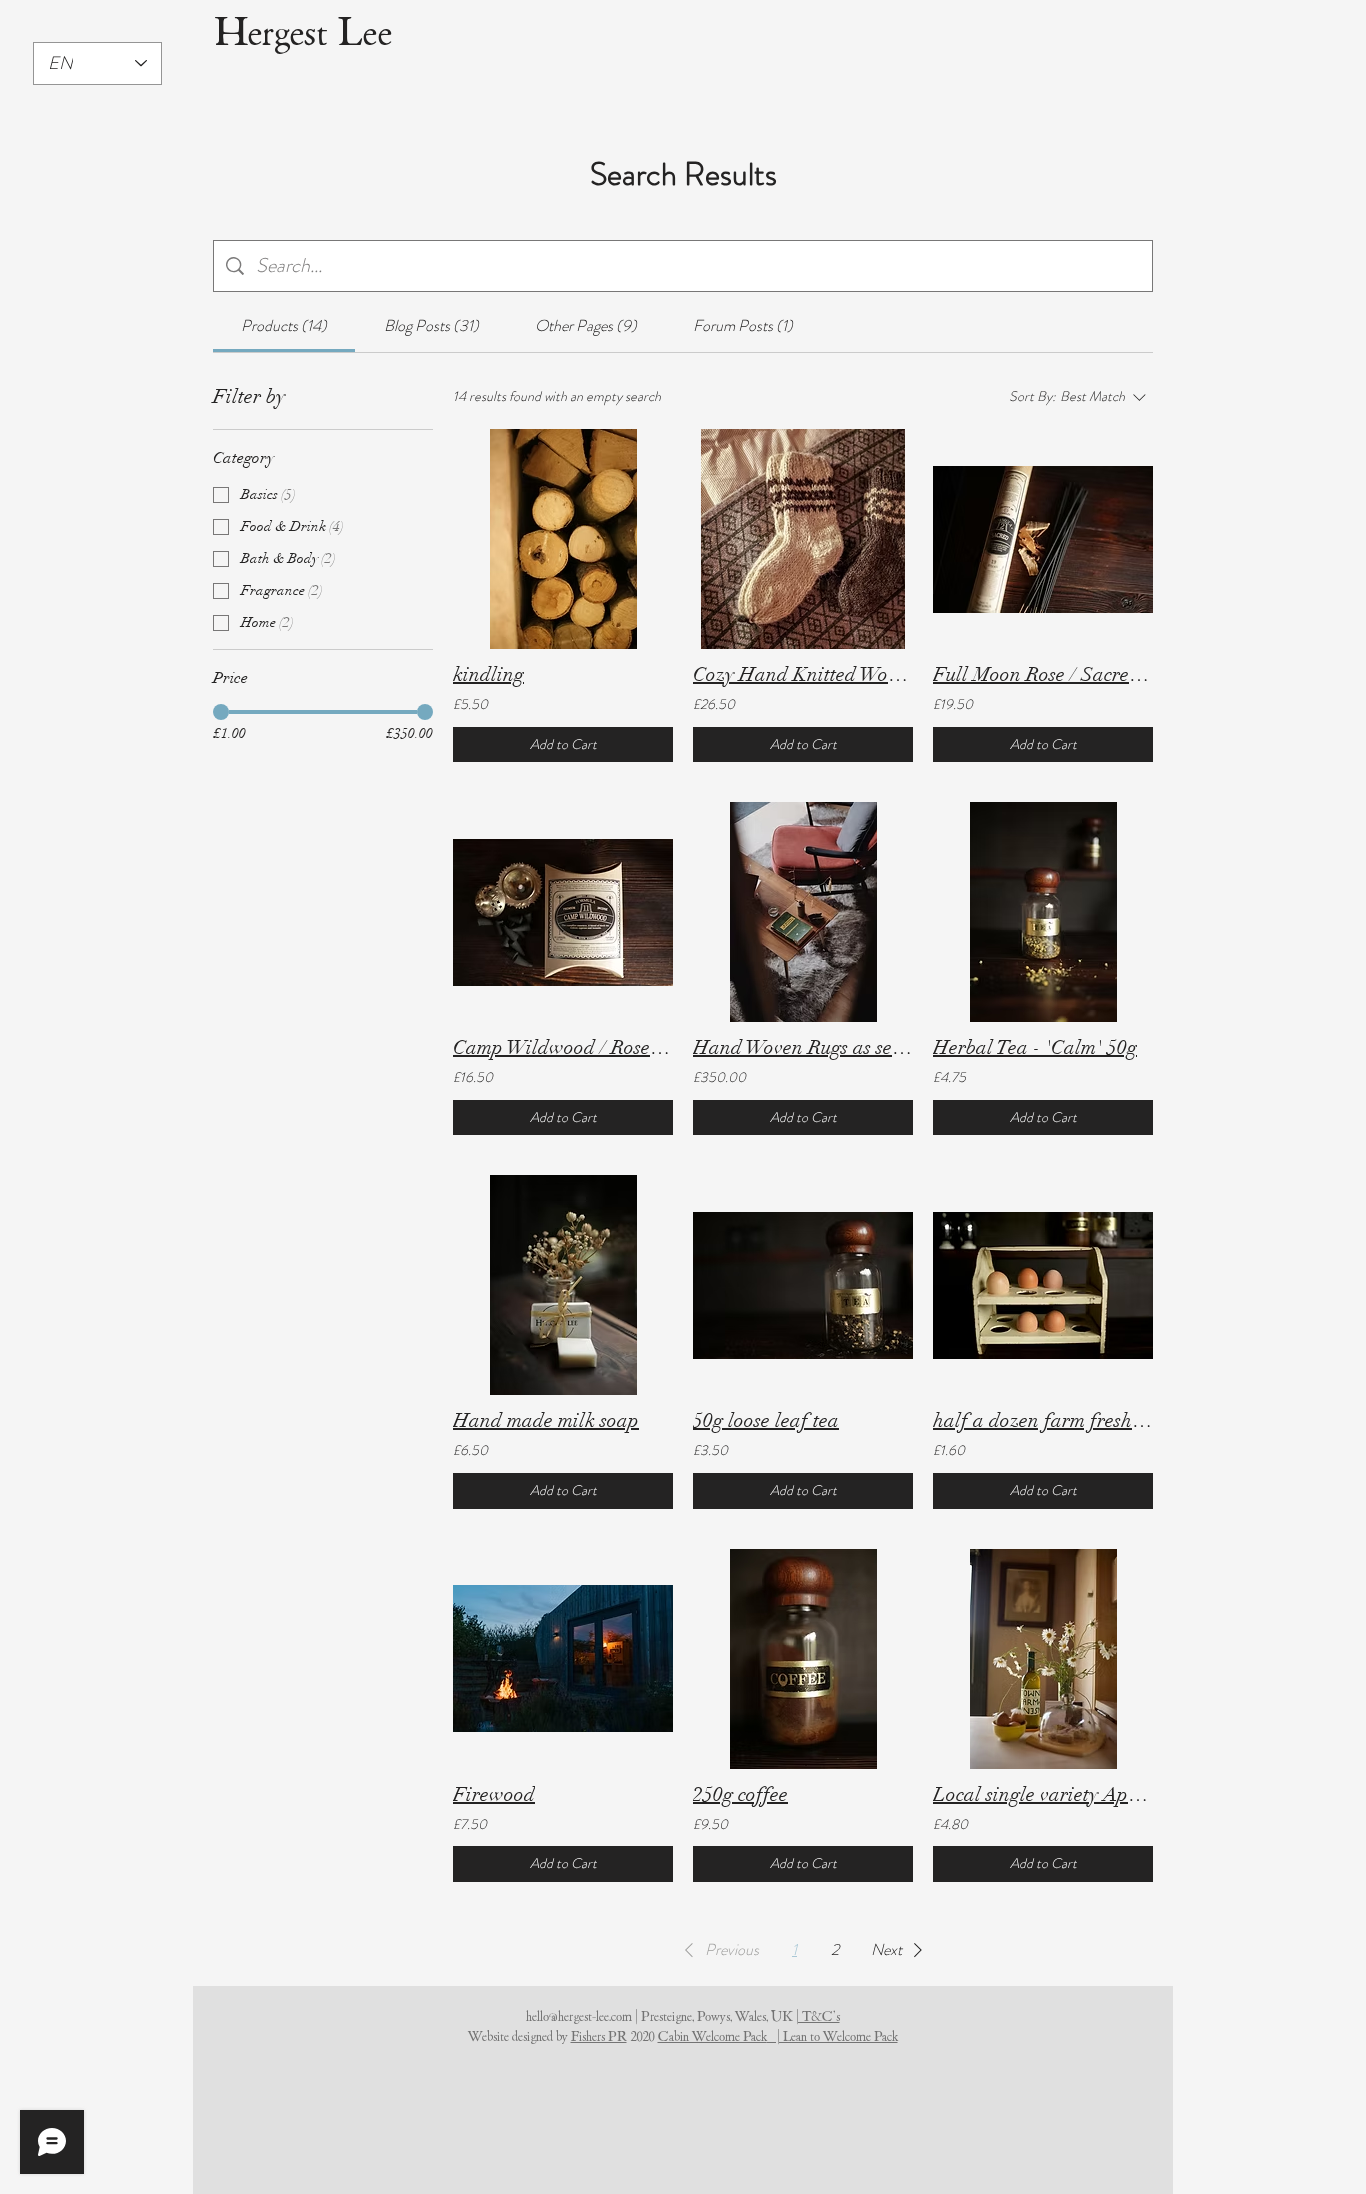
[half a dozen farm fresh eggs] (1043, 1285)
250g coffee (740, 1794)
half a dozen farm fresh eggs (1043, 1420)
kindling (488, 674)
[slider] (221, 712)
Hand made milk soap (546, 1420)
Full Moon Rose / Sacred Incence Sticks (1043, 674)
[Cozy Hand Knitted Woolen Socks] (803, 539)
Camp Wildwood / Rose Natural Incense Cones (563, 1047)
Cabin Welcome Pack (712, 2036)
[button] (718, 1950)
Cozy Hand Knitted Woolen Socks (803, 674)
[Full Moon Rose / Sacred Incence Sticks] (1043, 539)
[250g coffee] (803, 1659)
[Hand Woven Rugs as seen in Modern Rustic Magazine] (803, 912)
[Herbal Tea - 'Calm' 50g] (1043, 912)
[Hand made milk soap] (563, 1285)
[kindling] (563, 539)
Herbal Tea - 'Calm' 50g (1035, 1047)
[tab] (284, 326)
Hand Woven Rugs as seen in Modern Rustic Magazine (803, 1047)
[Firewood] (563, 1659)
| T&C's (818, 2016)
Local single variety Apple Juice (1043, 1794)
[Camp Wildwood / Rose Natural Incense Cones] (563, 912)
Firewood (494, 1794)
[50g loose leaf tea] (803, 1285)
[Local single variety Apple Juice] (1043, 1659)
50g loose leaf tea (766, 1420)
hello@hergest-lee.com (579, 2016)
